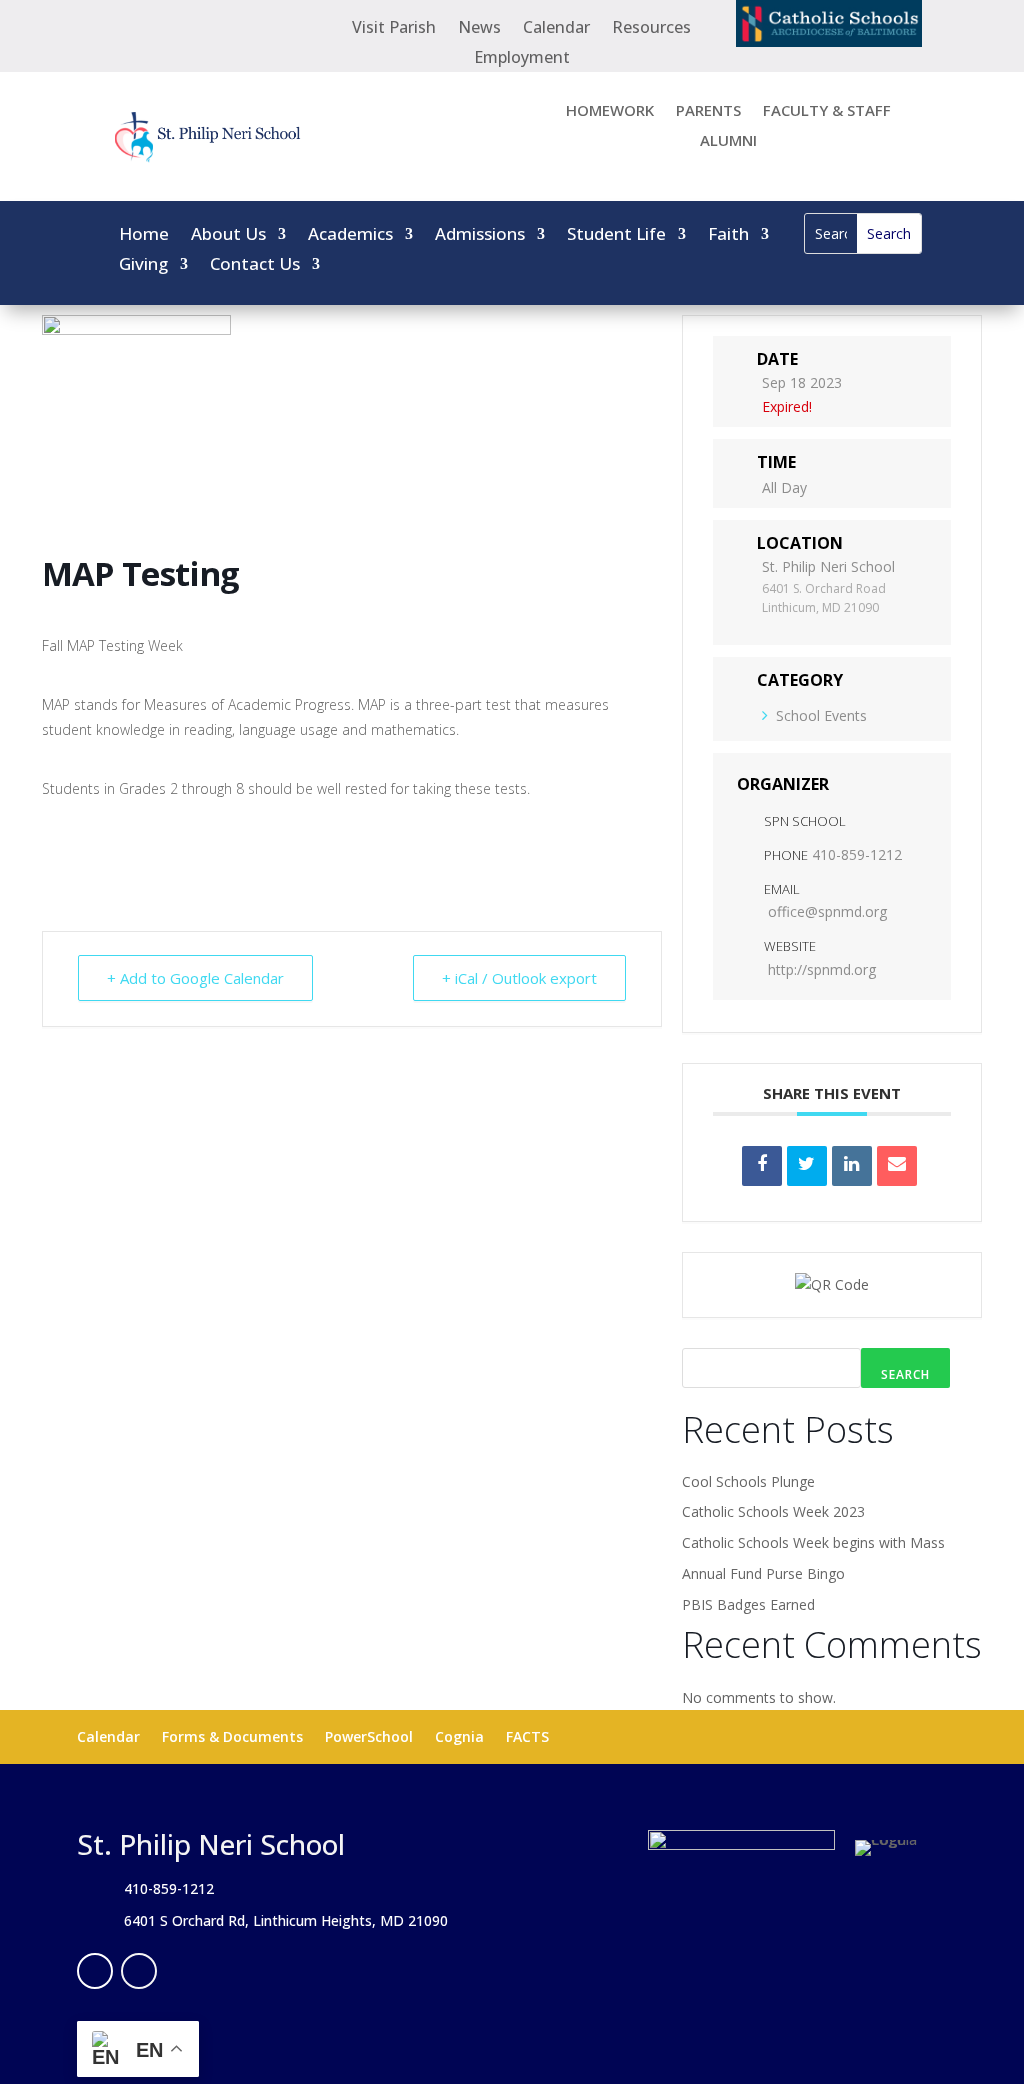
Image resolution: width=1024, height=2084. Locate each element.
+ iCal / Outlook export (519, 978)
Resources (651, 29)
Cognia (459, 1738)
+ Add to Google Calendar (195, 978)
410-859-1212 (857, 854)
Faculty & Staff (827, 111)
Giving (143, 266)
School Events (821, 715)
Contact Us (255, 266)
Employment (522, 59)
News (479, 29)
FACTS (527, 1738)
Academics (350, 236)
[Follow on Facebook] (95, 1971)
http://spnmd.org (822, 969)
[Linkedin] (852, 1166)
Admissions (480, 236)
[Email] (897, 1166)
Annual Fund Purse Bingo (763, 1573)
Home (144, 236)
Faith (728, 236)
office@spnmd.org (827, 911)
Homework (610, 111)
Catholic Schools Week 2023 (773, 1511)
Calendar (556, 29)
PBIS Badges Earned (748, 1604)
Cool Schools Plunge (748, 1481)
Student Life (616, 236)
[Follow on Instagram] (139, 1971)
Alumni (728, 141)
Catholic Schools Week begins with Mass (813, 1542)
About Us (228, 236)
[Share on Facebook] (762, 1166)
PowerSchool (369, 1738)
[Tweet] (807, 1166)
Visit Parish (394, 29)
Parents (708, 111)
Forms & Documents (232, 1738)
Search (905, 1374)
